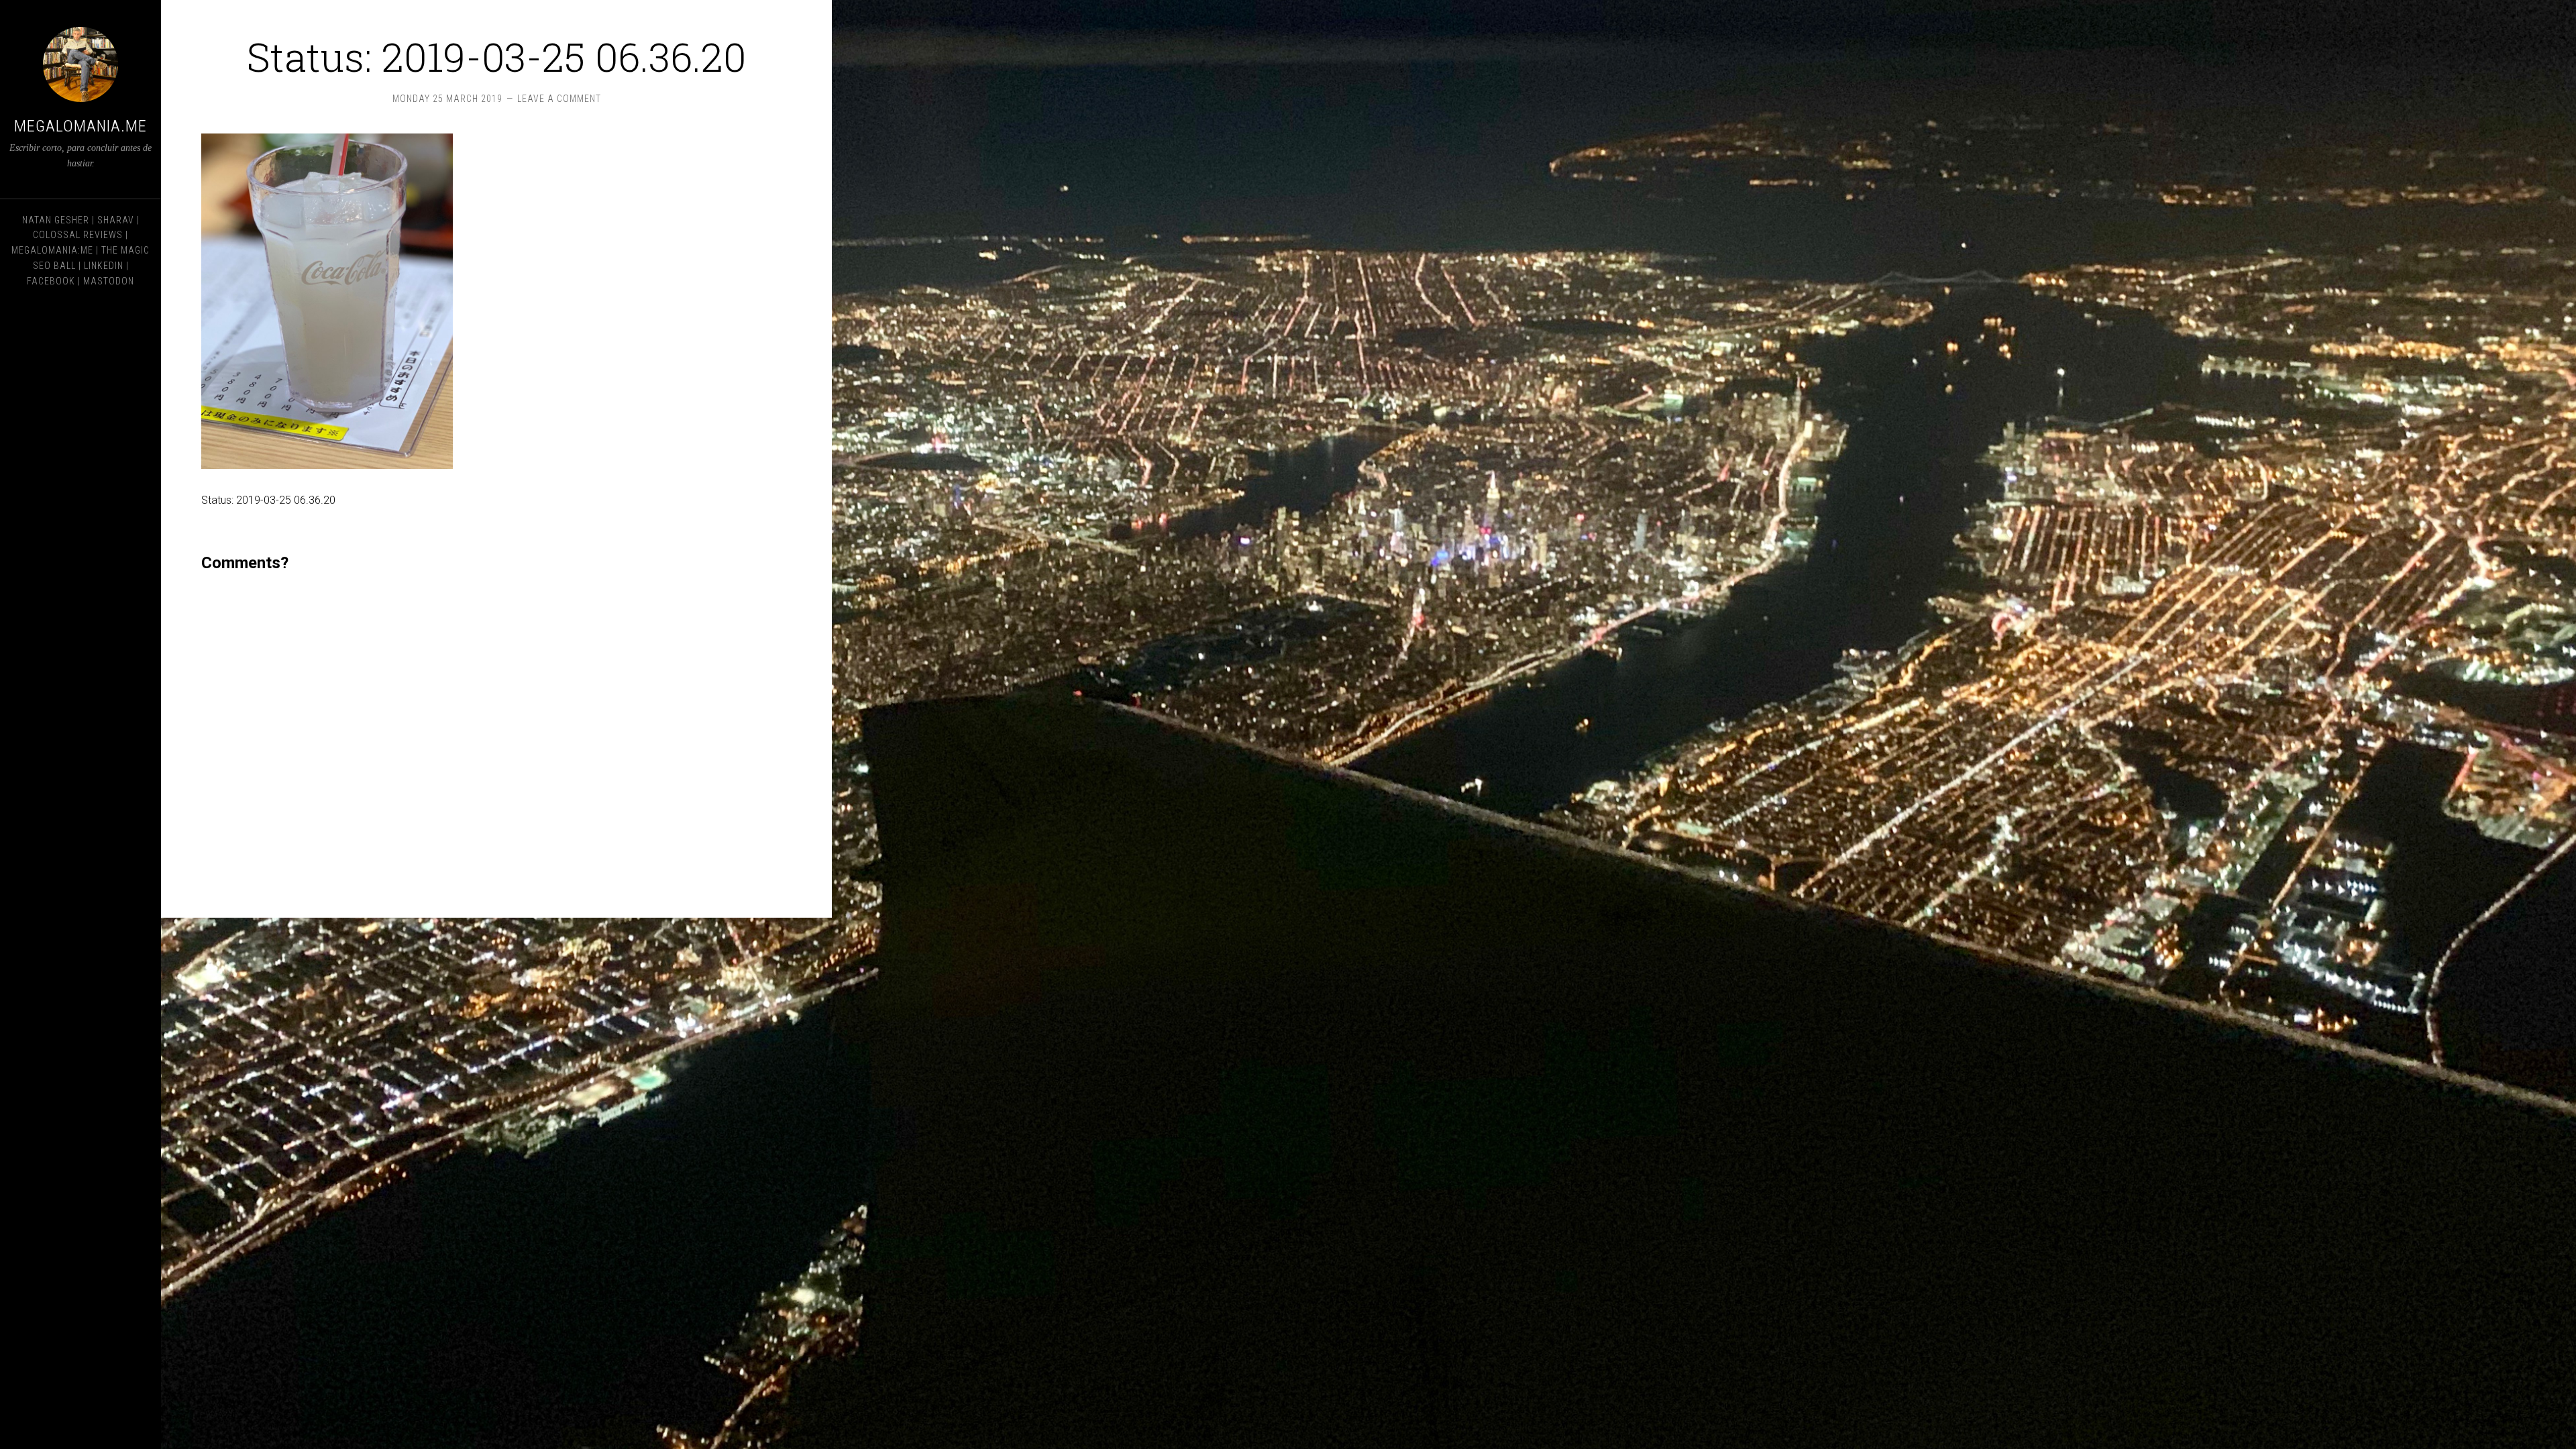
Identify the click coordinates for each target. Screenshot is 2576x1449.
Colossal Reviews (78, 235)
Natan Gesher (56, 220)
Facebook (51, 281)
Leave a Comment (559, 99)
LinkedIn (104, 266)
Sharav (116, 220)
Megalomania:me (52, 250)
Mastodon (109, 281)
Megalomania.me (80, 126)
